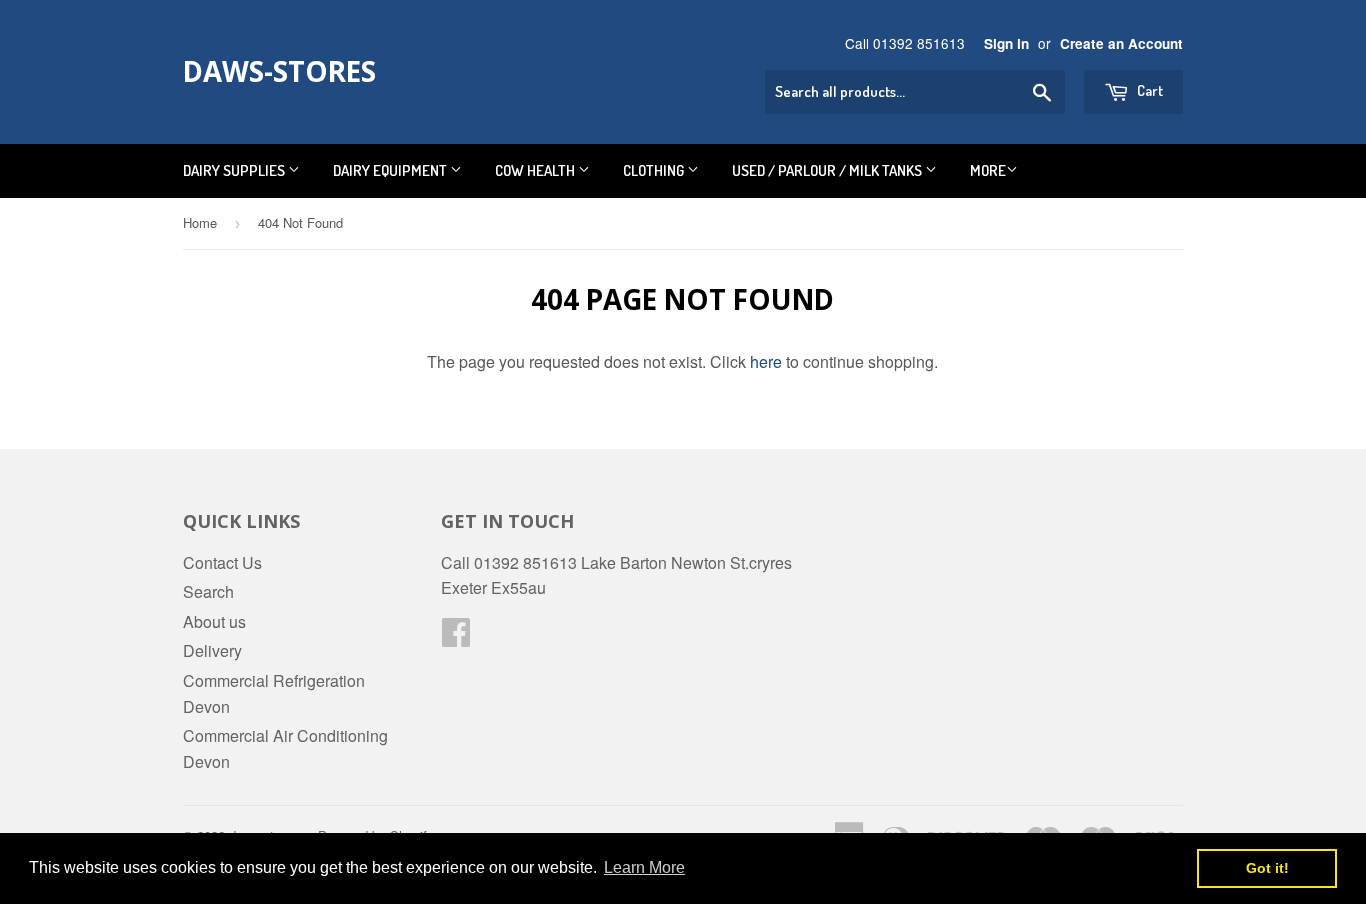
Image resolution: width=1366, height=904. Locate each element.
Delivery (212, 650)
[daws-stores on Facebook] (456, 637)
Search (208, 591)
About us (214, 621)
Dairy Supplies (235, 170)
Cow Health (536, 170)
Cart (1148, 90)
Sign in (1006, 43)
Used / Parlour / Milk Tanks (828, 170)
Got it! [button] (1267, 868)
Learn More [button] (644, 867)
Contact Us (222, 562)
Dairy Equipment (391, 170)
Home (200, 222)
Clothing (655, 170)
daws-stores (279, 71)
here (766, 361)
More (988, 170)
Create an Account (1121, 43)
